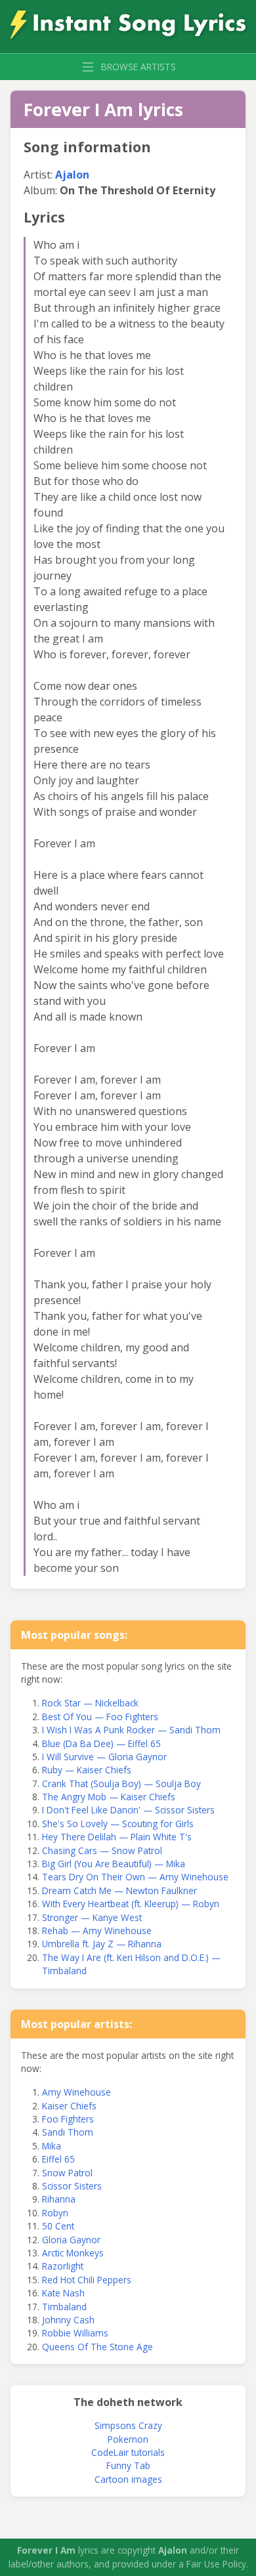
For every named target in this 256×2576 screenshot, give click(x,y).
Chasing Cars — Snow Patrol (102, 1850)
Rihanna (59, 2199)
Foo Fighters (68, 2119)
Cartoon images (128, 2479)
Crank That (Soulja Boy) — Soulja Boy (121, 1784)
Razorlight (63, 2266)
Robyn (55, 2213)
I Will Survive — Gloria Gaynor (104, 1757)
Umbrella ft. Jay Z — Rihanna (102, 1944)
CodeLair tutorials (128, 2452)
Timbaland (64, 2307)
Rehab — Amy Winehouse (97, 1931)
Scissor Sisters (72, 2186)
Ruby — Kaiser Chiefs (87, 1770)
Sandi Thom (68, 2132)
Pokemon (128, 2439)
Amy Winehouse (76, 2092)
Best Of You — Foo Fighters (100, 1717)
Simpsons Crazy (128, 2425)
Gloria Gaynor (71, 2240)
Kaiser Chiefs (69, 2106)
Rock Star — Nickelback (90, 1703)
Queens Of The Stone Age (97, 2347)
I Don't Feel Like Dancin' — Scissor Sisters (128, 1810)
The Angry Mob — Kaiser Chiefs (109, 1797)
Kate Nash (63, 2293)
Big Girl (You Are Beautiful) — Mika (114, 1864)
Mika (52, 2146)
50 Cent (58, 2226)
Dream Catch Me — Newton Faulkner (119, 1890)
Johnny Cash (68, 2320)
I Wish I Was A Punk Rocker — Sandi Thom (131, 1730)
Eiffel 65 (58, 2159)
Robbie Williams (75, 2333)
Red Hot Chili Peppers (87, 2280)
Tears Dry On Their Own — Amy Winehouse (135, 1877)
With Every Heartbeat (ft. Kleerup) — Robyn (131, 1904)
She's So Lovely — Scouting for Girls (118, 1824)
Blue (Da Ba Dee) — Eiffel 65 (101, 1743)
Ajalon (72, 175)
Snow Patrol (67, 2173)
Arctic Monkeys (73, 2253)
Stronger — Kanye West (92, 1917)
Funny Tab (128, 2465)
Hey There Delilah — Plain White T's (117, 1837)
